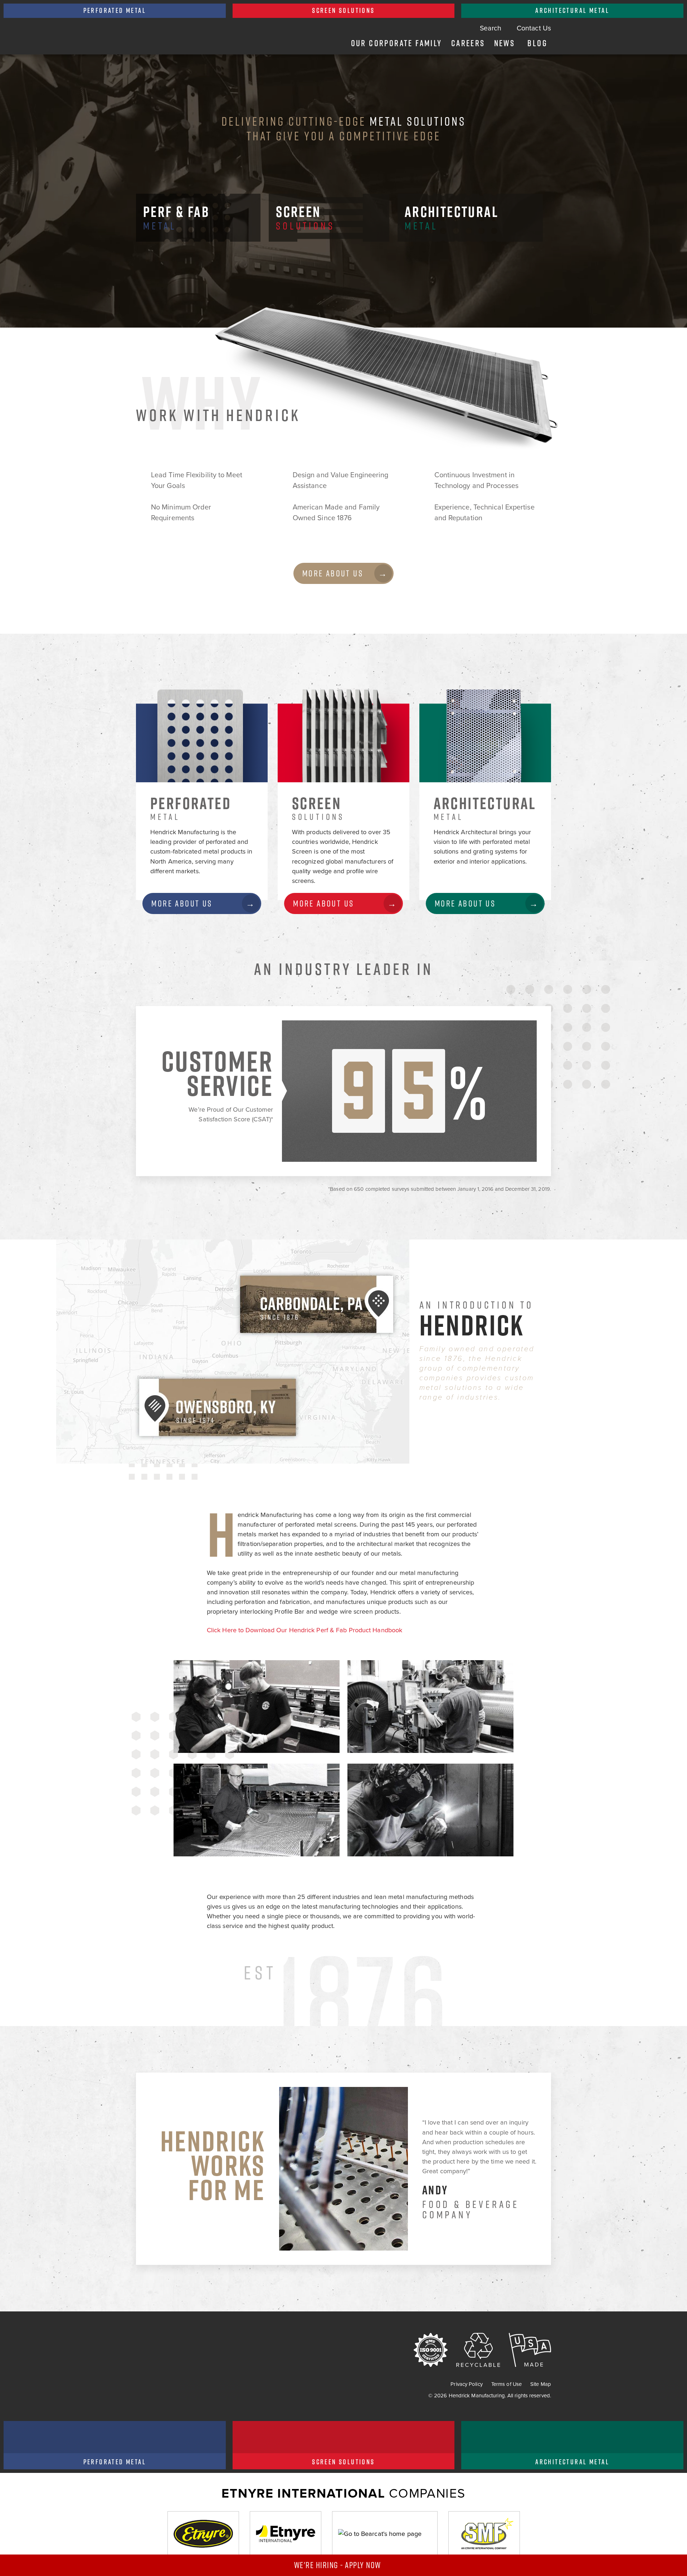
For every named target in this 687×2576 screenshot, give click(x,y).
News (505, 43)
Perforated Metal (115, 10)
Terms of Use (506, 2384)
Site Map (541, 2384)
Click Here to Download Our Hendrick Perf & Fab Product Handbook (304, 1630)
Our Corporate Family (397, 43)
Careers (468, 43)
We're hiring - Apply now (339, 2565)
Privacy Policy (466, 2384)
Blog (537, 43)
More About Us (333, 573)
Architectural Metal (572, 10)
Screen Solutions (343, 10)
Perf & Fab (176, 217)
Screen (305, 217)
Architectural (454, 217)
